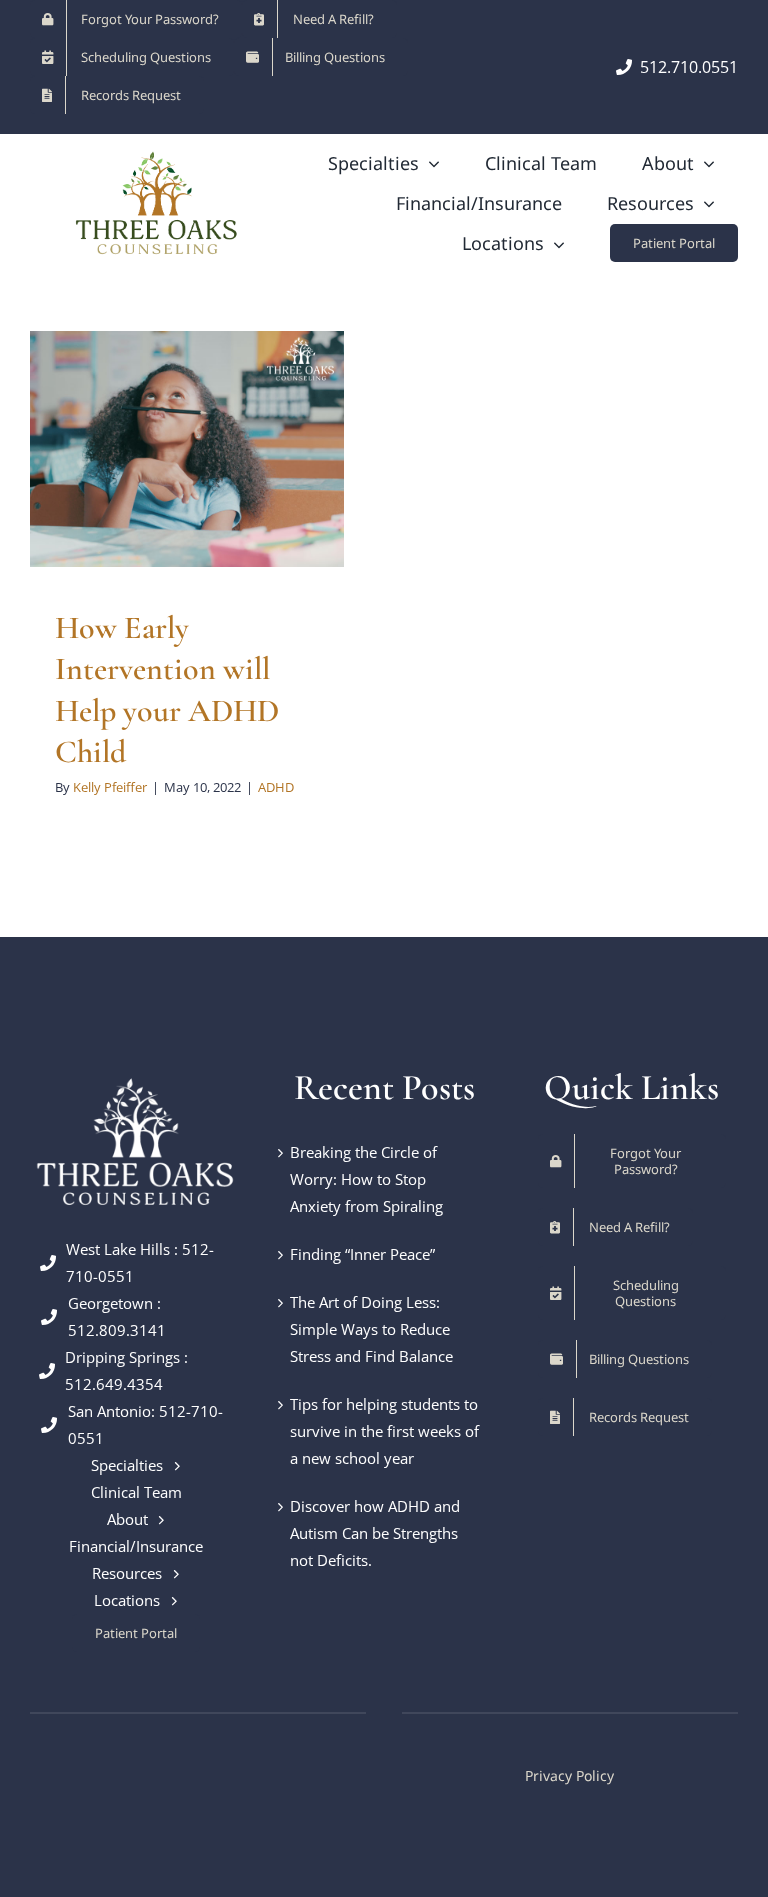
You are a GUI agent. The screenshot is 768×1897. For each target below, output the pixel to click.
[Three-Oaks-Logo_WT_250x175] (136, 1074)
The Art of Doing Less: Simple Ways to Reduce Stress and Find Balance (371, 1329)
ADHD (187, 504)
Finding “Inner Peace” (362, 1254)
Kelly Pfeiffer (110, 787)
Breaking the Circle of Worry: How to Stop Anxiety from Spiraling (366, 1179)
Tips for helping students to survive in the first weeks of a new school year (384, 1431)
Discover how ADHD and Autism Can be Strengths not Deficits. (375, 1533)
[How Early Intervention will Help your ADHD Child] (187, 449)
